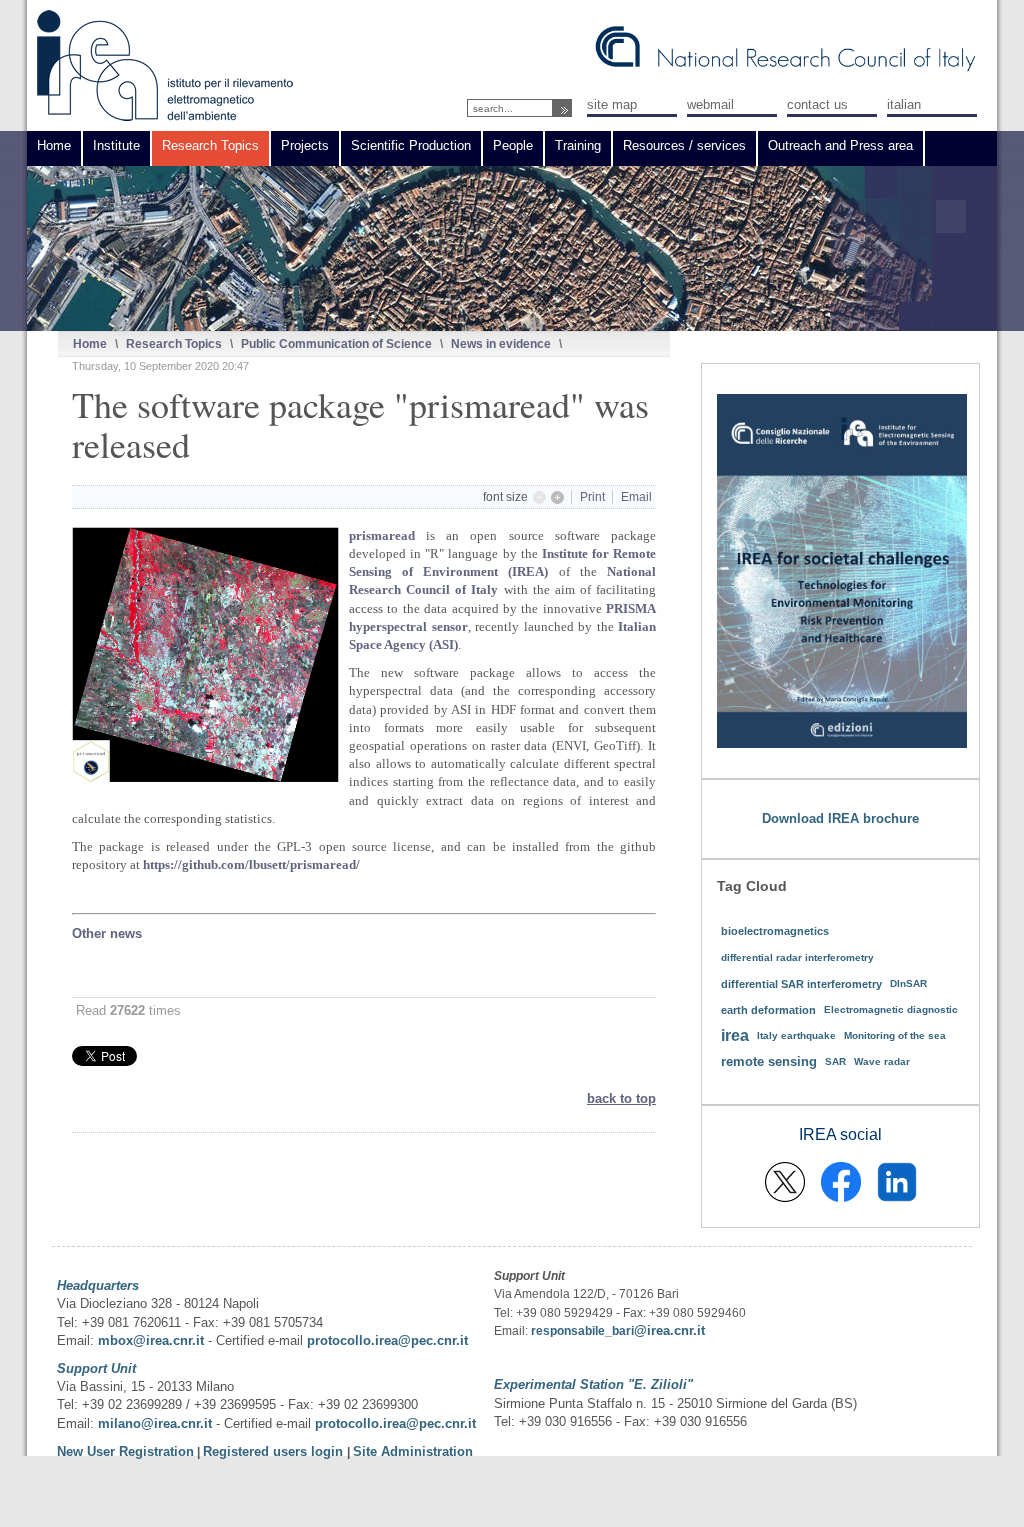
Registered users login (275, 1451)
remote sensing (769, 1061)
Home (90, 343)
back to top (621, 1098)
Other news (107, 933)
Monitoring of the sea (895, 1035)
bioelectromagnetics (775, 931)
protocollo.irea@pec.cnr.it (387, 1340)
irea (735, 1035)
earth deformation (768, 1010)
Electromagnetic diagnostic (891, 1009)
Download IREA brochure (840, 818)
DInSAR (908, 983)
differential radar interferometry (797, 957)
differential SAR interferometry (801, 984)
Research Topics (174, 343)
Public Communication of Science (336, 343)
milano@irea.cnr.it (155, 1423)
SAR (835, 1061)
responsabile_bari (582, 1331)
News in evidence (501, 343)
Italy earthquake (796, 1035)
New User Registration (125, 1451)
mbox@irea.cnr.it (151, 1340)
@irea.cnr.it (669, 1330)
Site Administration (413, 1451)
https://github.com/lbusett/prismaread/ (251, 864)
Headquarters (98, 1285)
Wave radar (882, 1061)
